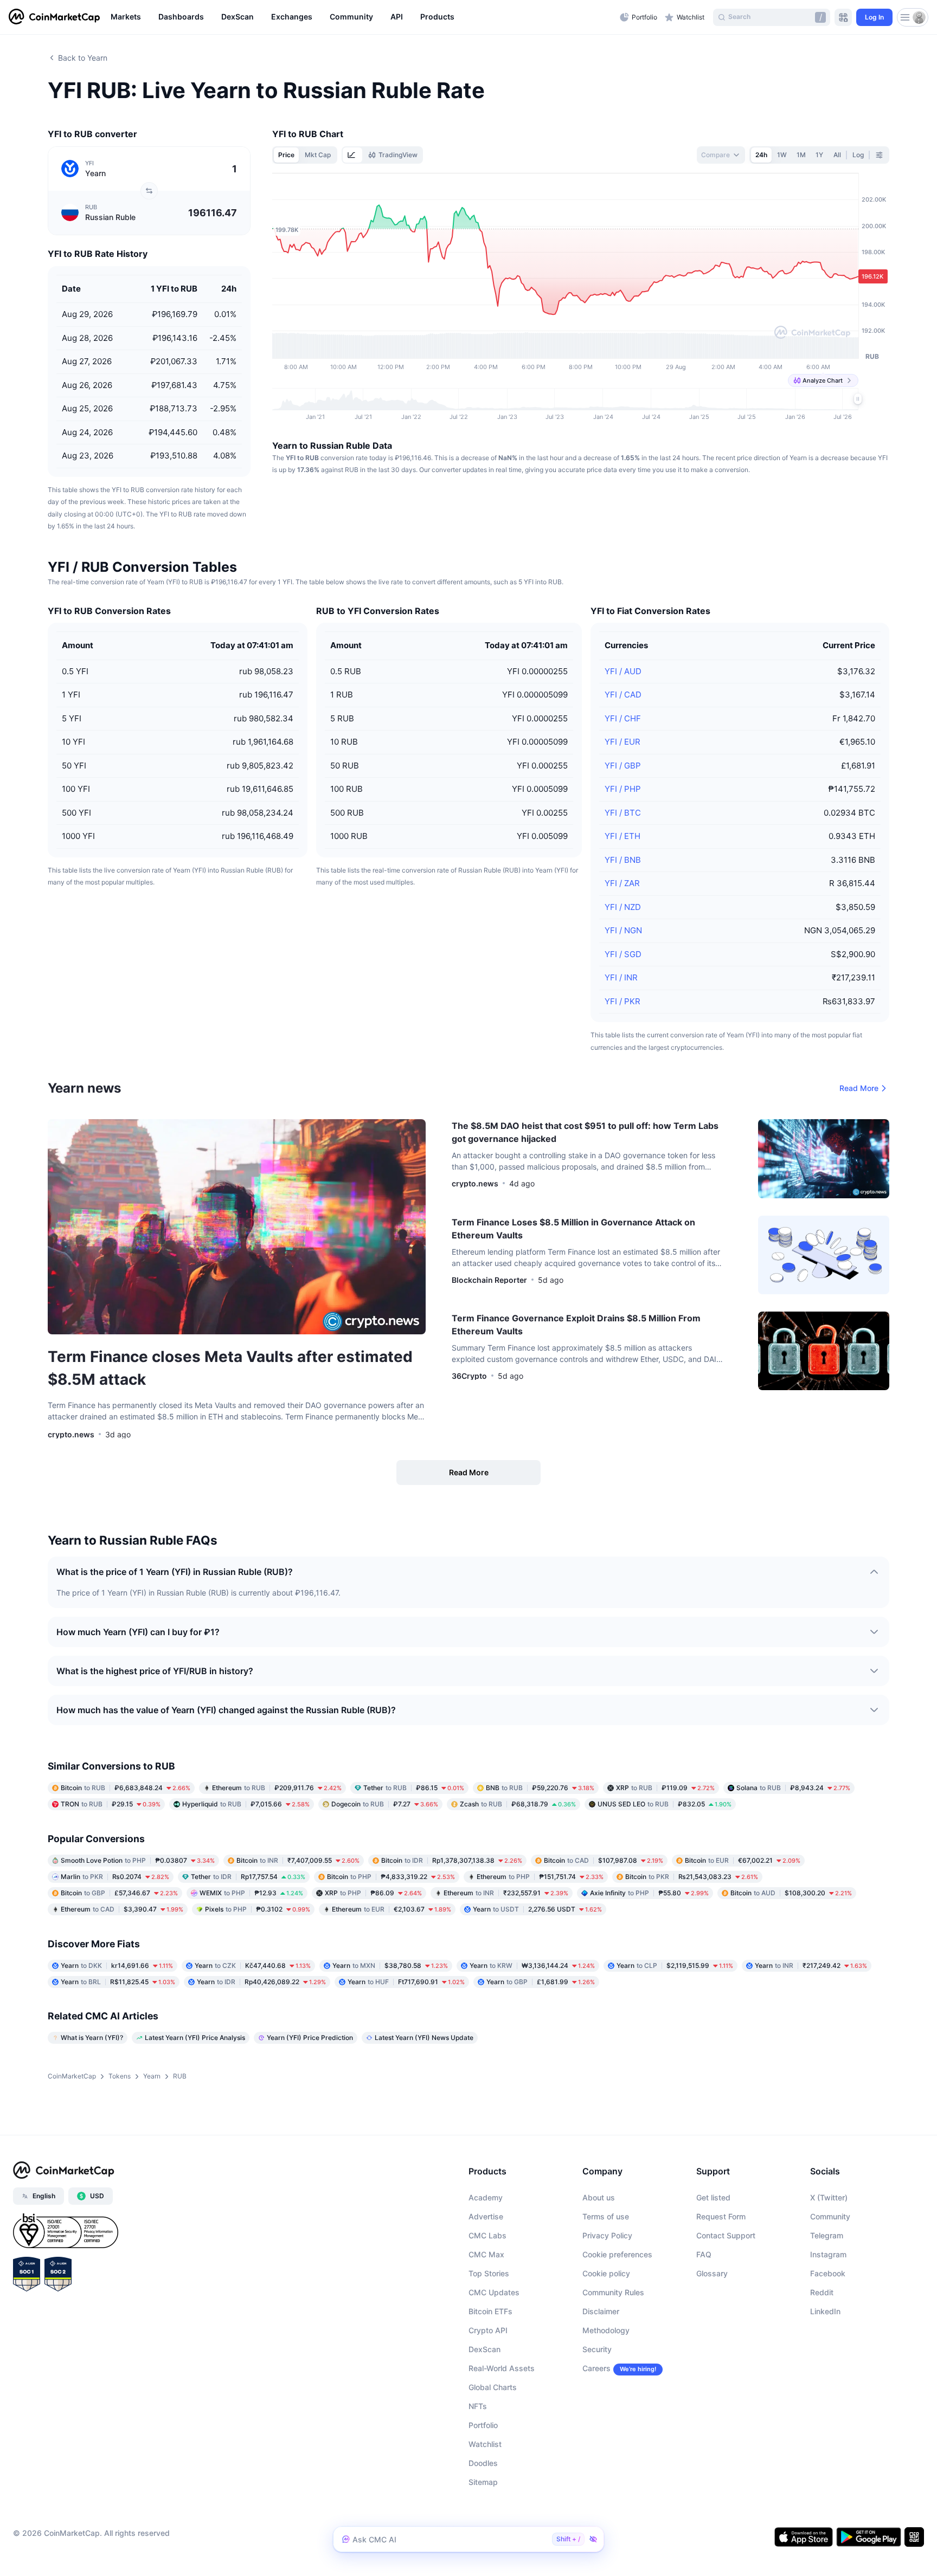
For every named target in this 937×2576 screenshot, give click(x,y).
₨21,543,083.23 (692, 1877)
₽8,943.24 (793, 1788)
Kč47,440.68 (253, 1965)
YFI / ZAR (622, 883)
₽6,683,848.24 (126, 1788)
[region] (362, 17)
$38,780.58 (390, 1965)
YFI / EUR (622, 742)
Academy (486, 2197)
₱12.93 (251, 1893)
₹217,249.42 (811, 1965)
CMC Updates (494, 2292)
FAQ (704, 2254)
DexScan (484, 2349)
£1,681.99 (541, 1982)
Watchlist (485, 2444)
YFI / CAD (623, 695)
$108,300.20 (791, 1893)
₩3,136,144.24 (532, 1965)
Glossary (712, 2273)
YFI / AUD (623, 671)
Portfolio (483, 2425)
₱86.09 (373, 1893)
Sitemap (483, 2482)
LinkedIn (825, 2311)
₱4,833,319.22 (391, 1877)
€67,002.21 (743, 1860)
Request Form (721, 2216)
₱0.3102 (258, 1909)
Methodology (606, 2330)
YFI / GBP (623, 766)
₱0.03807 (138, 1860)
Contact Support (726, 2235)
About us (599, 2197)
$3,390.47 (122, 1909)
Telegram (827, 2235)
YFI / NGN (623, 930)
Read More (859, 1088)
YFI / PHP (623, 789)
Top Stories (489, 2273)
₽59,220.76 (540, 1788)
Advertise (486, 2216)
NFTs (478, 2406)
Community (830, 2216)
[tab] (352, 155)
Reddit (822, 2292)
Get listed (713, 2197)
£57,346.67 (119, 1893)
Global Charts (493, 2387)
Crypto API (488, 2330)
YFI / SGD (623, 954)
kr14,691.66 (117, 1965)
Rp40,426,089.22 (261, 1982)
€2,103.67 (392, 1909)
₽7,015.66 (246, 1804)
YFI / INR (621, 977)
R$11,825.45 (118, 1982)
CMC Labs (487, 2235)
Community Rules (613, 2292)
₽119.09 (665, 1788)
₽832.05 (665, 1804)
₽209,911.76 (277, 1788)
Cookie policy (606, 2273)
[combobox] (721, 155)
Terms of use (606, 2216)
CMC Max (486, 2254)
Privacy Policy (607, 2235)
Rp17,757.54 (248, 1877)
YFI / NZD (623, 907)
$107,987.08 (604, 1860)
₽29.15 (111, 1804)
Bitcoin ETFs (490, 2311)
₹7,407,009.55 (298, 1860)
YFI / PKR (622, 1001)
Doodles (483, 2463)
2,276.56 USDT (537, 1909)
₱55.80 (649, 1893)
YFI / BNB (623, 860)
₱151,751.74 (540, 1877)
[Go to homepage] (54, 17)
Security (597, 2349)
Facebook (828, 2273)
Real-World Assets (502, 2368)
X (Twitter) (829, 2197)
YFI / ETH (622, 836)
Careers (596, 2368)
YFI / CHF (623, 718)
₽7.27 (385, 1804)
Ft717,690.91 (406, 1982)
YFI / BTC (623, 813)
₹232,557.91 (506, 1893)
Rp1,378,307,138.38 (452, 1860)
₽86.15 (414, 1788)
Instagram (828, 2254)
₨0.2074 (115, 1877)
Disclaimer (601, 2311)
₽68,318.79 (518, 1804)
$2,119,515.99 (675, 1965)
